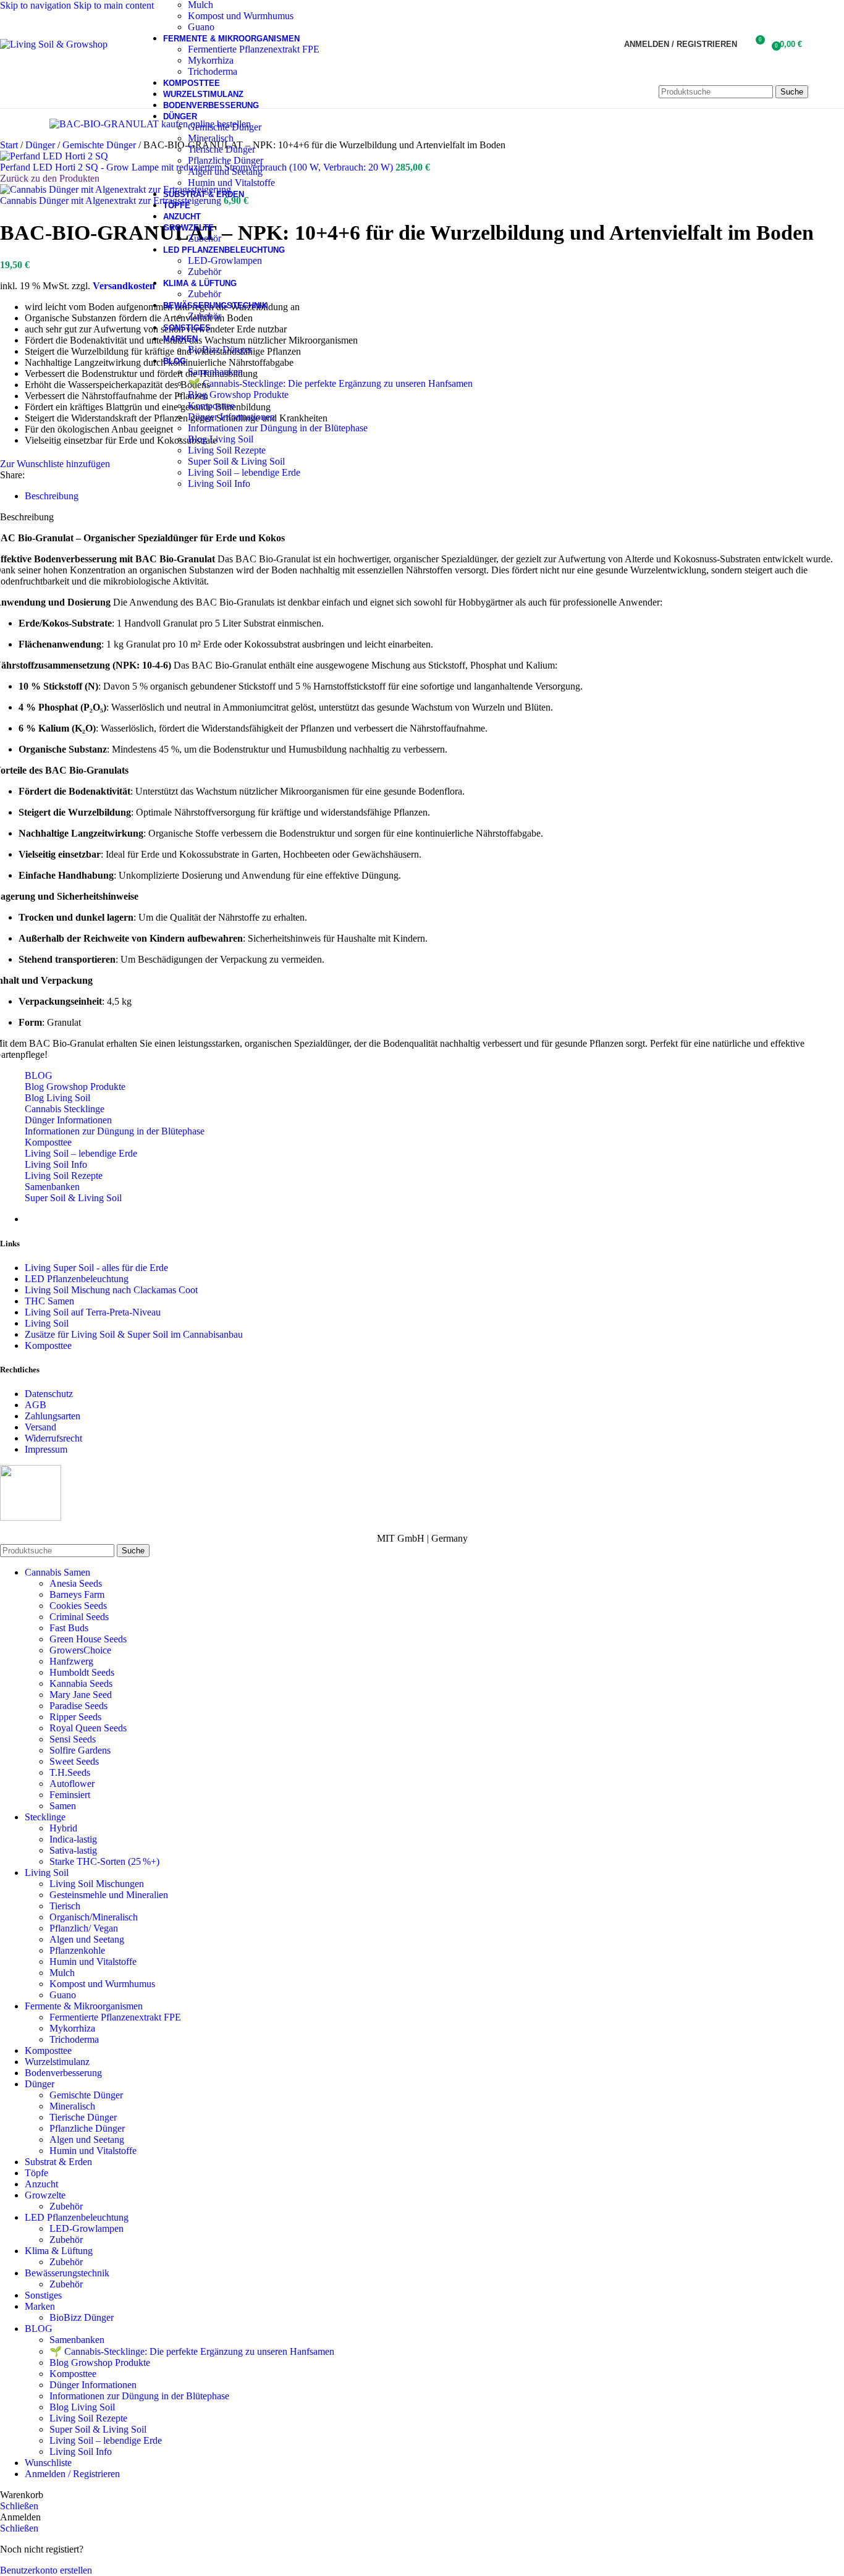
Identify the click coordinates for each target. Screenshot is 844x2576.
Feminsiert (70, 1795)
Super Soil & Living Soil (236, 461)
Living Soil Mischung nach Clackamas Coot (111, 1290)
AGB (36, 1405)
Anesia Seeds (76, 1583)
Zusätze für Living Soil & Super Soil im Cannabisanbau (134, 1334)
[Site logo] (54, 44)
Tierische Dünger (222, 149)
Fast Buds (69, 1628)
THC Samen (49, 1301)
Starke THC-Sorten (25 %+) (104, 1861)
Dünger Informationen (231, 417)
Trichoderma (213, 71)
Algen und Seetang (225, 171)
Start (10, 145)
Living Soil (47, 1323)
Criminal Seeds (79, 1617)
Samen (63, 1806)
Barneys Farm (77, 1594)
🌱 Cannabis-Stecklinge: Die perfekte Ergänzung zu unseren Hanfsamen (330, 383)
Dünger (41, 145)
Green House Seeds (88, 1639)
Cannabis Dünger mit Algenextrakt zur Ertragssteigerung (112, 201)
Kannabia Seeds (81, 1683)
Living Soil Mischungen (97, 1884)
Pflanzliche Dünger (226, 160)
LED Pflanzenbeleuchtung (77, 1279)
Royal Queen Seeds (88, 1728)
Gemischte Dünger (225, 127)
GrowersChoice (80, 1650)
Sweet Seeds (74, 1761)
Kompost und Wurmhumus (241, 16)
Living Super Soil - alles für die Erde (96, 1268)
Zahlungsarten (53, 1416)
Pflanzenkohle (77, 1950)
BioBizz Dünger (220, 349)
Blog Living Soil (221, 439)
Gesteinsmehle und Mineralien (109, 1895)
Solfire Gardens (80, 1750)
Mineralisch (211, 138)
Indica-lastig (73, 1839)
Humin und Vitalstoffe (231, 183)
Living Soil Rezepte (227, 450)
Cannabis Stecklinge (65, 1109)
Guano (201, 27)
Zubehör (205, 238)
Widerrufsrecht (53, 1438)
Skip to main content (114, 5)
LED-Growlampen (225, 260)
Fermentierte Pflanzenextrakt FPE (254, 49)
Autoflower (72, 1784)
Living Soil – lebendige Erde (244, 472)
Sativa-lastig (73, 1850)
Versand (40, 1427)
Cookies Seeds (78, 1606)
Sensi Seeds (73, 1739)
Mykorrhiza (211, 60)
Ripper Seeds (75, 1717)
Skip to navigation (37, 5)
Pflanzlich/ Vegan (84, 1928)
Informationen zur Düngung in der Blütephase (278, 428)
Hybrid (63, 1828)
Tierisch (65, 1906)
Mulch (62, 1973)
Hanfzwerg (71, 1661)
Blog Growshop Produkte (238, 395)
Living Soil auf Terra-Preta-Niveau (93, 1312)
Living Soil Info (219, 484)
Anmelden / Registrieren (72, 2474)
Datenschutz (49, 1394)
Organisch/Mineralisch (94, 1917)
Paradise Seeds (78, 1706)
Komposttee (211, 406)
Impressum (46, 1449)
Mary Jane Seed (81, 1695)
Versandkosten (124, 286)
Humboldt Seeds (82, 1672)
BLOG (39, 1075)
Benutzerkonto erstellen (46, 2570)
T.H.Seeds (70, 1772)
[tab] (52, 496)
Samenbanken (215, 372)
